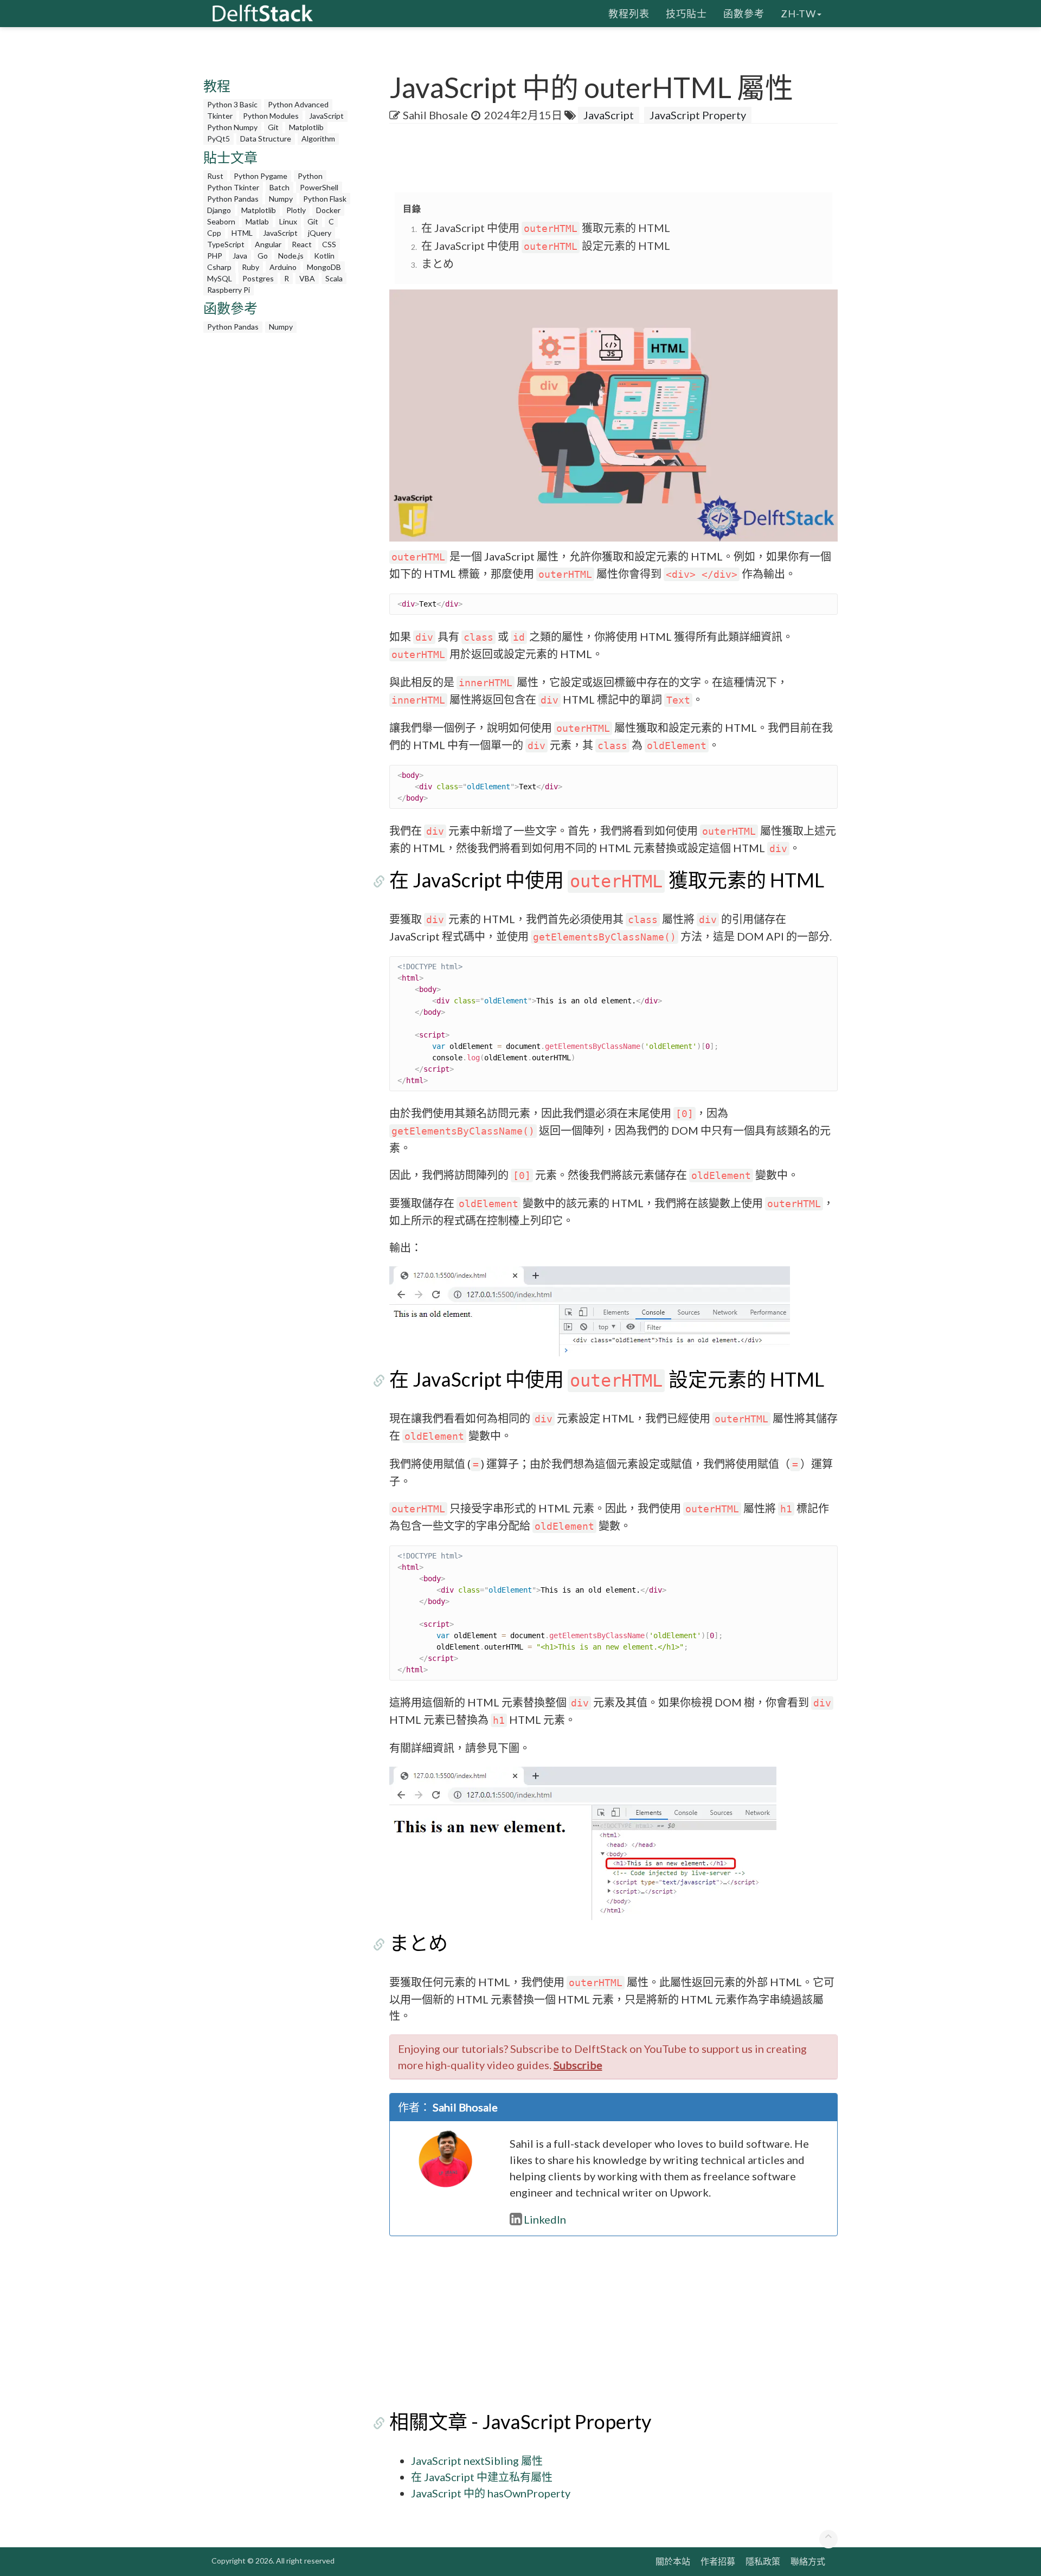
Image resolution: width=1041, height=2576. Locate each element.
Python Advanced (298, 104)
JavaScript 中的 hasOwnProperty (491, 2493)
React (302, 244)
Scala (334, 278)
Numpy (281, 199)
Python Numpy (232, 127)
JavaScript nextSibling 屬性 (477, 2461)
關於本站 (673, 2561)
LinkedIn (545, 2219)
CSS (329, 244)
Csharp (219, 267)
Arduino (283, 267)
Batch (279, 187)
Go (263, 256)
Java (240, 256)
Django (219, 210)
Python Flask (325, 199)
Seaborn (221, 221)
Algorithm (318, 139)
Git (273, 127)
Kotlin (324, 256)
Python (310, 176)
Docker (328, 210)
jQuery (320, 233)
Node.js (291, 256)
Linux (288, 221)
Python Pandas (233, 199)
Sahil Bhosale (435, 115)
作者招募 (718, 2561)
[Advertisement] (43, 209)
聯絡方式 (808, 2561)
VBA (307, 278)
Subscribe (578, 2065)
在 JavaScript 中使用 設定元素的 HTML (546, 246)
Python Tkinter (233, 187)
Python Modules (271, 116)
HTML (242, 233)
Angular (268, 244)
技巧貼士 (686, 14)
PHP (215, 256)
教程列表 (629, 14)
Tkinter (220, 116)
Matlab (257, 221)
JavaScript (326, 116)
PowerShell (319, 187)
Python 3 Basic (232, 104)
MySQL (220, 278)
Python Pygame (261, 176)
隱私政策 (763, 2561)
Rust (215, 176)
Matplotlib (306, 127)
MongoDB (324, 267)
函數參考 (744, 14)
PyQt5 (219, 139)
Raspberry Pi (229, 290)
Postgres (258, 278)
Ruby (250, 267)
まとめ (438, 263)
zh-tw (798, 14)
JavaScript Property (698, 115)
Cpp (214, 233)
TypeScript (226, 244)
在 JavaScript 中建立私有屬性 (482, 2477)
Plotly (296, 210)
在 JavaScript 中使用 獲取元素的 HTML (546, 228)
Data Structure (266, 139)
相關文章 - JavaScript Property (520, 2422)
